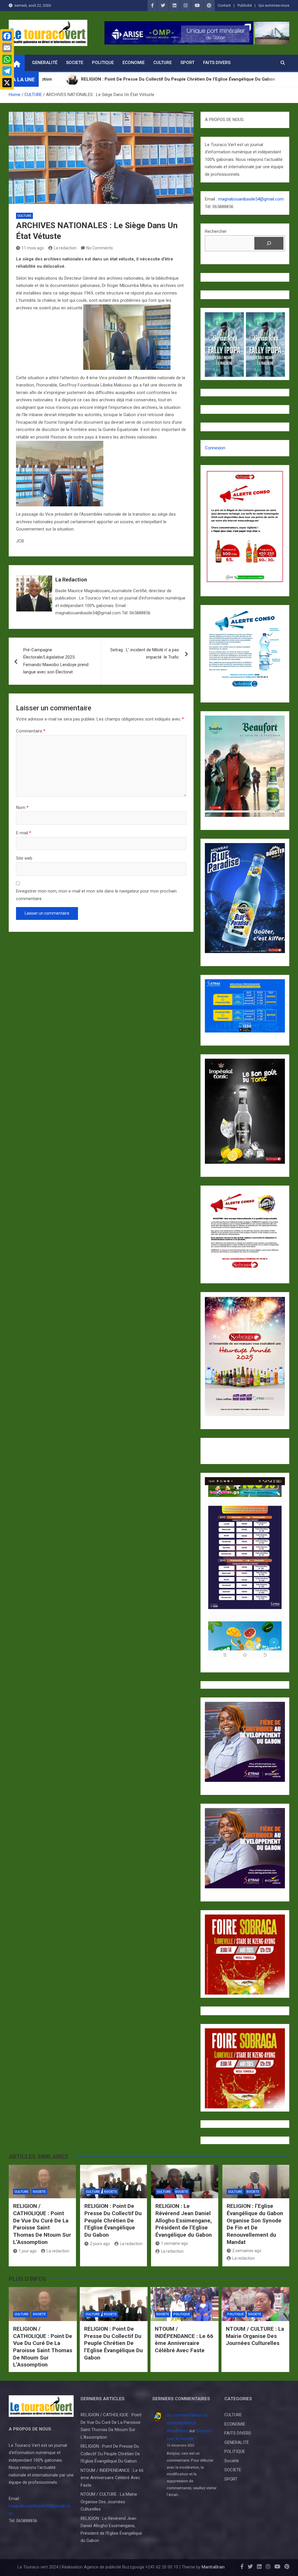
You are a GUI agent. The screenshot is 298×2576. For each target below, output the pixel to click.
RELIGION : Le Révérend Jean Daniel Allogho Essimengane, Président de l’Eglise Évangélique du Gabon (184, 2220)
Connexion (215, 448)
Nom (22, 808)
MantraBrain (213, 2567)
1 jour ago (28, 2251)
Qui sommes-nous (274, 5)
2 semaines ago (247, 2251)
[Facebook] (7, 36)
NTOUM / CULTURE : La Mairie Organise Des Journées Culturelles (255, 2336)
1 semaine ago (174, 2243)
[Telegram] (7, 71)
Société (232, 2461)
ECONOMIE (134, 63)
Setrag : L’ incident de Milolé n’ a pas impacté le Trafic (145, 654)
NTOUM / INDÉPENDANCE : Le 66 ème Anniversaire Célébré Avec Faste (184, 2340)
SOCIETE (75, 63)
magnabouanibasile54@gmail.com (251, 199)
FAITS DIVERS (217, 63)
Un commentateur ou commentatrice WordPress (187, 2423)
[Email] (7, 48)
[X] (7, 83)
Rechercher (216, 231)
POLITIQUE (103, 63)
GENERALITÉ (45, 63)
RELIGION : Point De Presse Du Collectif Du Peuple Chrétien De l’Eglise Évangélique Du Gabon (113, 2220)
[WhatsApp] (7, 59)
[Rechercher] (269, 243)
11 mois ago (33, 248)
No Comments (100, 248)
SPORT (187, 63)
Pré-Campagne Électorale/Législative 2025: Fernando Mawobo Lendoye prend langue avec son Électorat (56, 661)
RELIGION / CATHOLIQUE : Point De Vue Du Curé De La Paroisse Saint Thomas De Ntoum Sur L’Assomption (42, 2224)
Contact (224, 5)
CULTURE (163, 63)
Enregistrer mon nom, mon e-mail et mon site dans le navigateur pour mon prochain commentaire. (96, 895)
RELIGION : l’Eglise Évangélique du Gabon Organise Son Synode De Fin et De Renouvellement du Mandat (255, 2224)
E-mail (24, 833)
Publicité (245, 5)
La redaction (65, 248)
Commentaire (31, 731)
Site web (24, 858)
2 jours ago (100, 2244)
